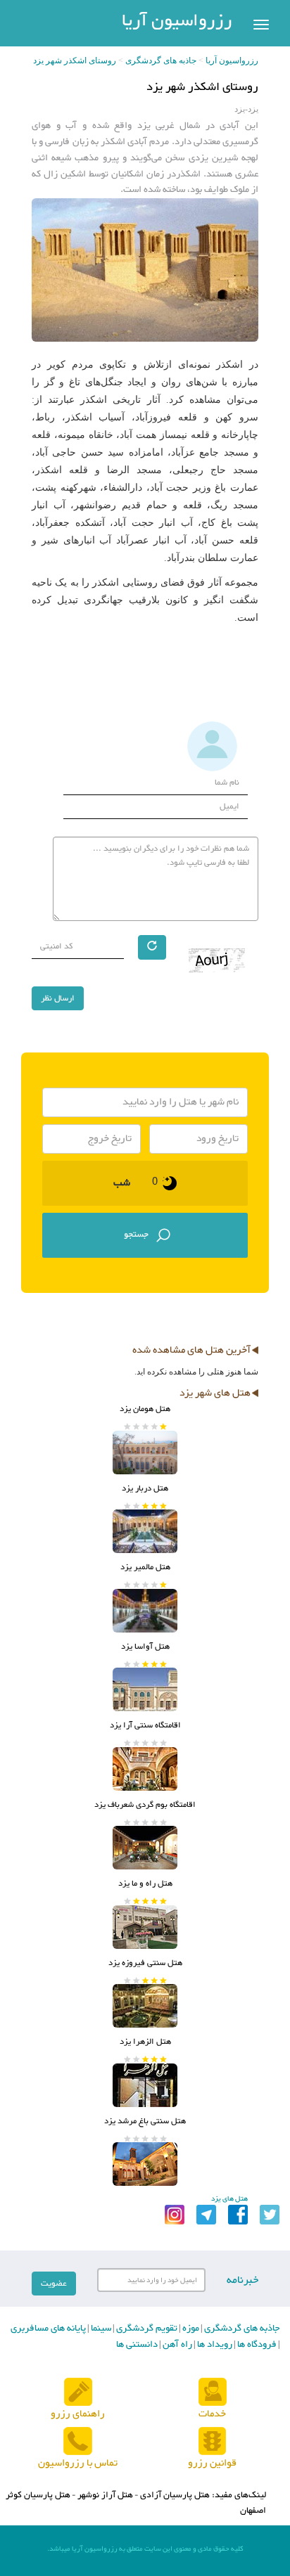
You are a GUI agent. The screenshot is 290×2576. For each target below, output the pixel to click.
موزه (190, 2329)
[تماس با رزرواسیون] (78, 2441)
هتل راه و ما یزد (145, 1883)
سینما (100, 2329)
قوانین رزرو (212, 2463)
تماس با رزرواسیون (78, 2463)
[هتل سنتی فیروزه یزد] (145, 2006)
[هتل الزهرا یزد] (145, 2085)
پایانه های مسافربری (48, 2329)
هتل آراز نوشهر (105, 2495)
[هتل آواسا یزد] (145, 1689)
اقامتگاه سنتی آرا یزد (145, 1725)
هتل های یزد (229, 2199)
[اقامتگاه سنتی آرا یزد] (145, 1769)
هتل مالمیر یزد (145, 1567)
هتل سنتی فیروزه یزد (145, 1963)
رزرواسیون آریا (177, 21)
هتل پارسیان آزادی (175, 2495)
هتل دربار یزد (145, 1488)
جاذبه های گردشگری (161, 60)
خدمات (212, 2414)
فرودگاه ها (256, 2345)
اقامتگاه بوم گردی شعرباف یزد (145, 1805)
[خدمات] (213, 2392)
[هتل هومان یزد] (145, 1453)
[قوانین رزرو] (212, 2441)
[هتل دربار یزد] (145, 1531)
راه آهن (176, 2345)
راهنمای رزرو (78, 2414)
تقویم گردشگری (146, 2329)
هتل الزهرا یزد (145, 2042)
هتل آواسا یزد (145, 1647)
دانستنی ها (137, 2345)
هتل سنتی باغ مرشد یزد (145, 2121)
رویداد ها (214, 2345)
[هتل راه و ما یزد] (145, 1927)
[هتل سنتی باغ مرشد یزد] (145, 2164)
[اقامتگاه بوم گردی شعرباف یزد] (145, 1848)
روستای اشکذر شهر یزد (75, 60)
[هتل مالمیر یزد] (145, 1611)
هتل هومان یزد (145, 1409)
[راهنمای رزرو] (78, 2392)
